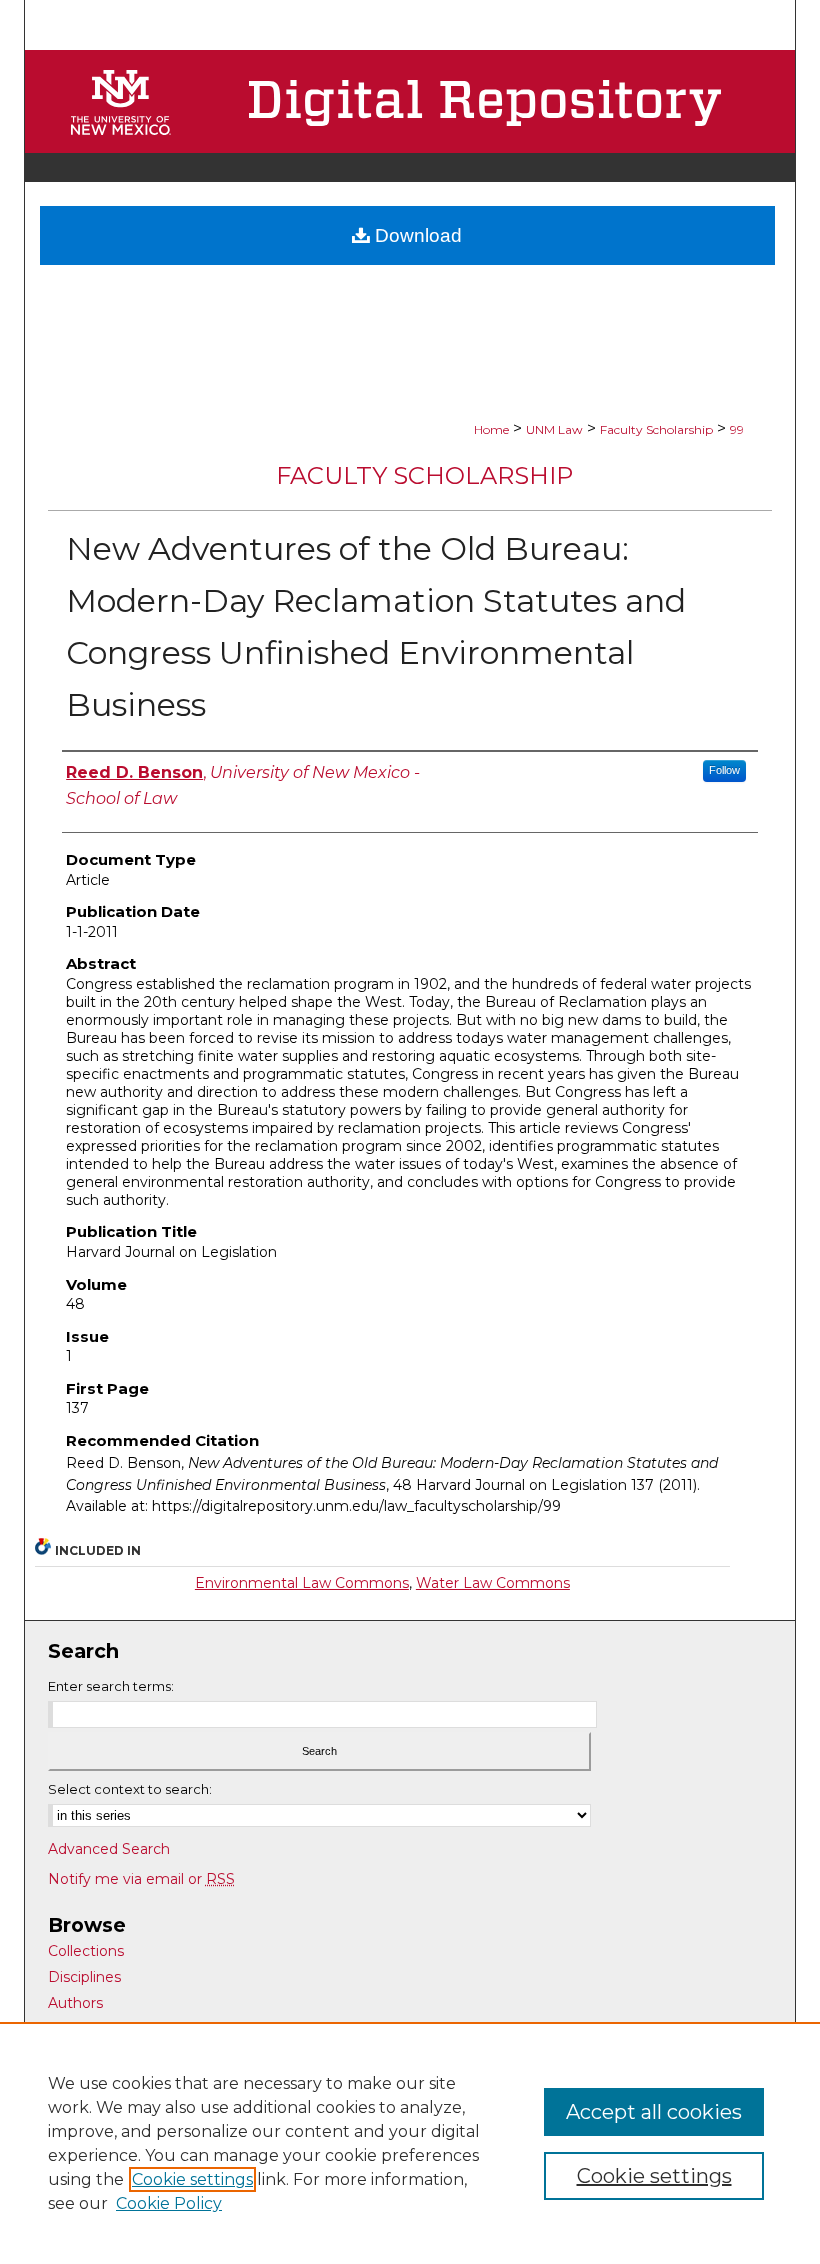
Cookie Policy (169, 2203)
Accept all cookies (654, 2112)
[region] (410, 2143)
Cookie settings (192, 2179)
